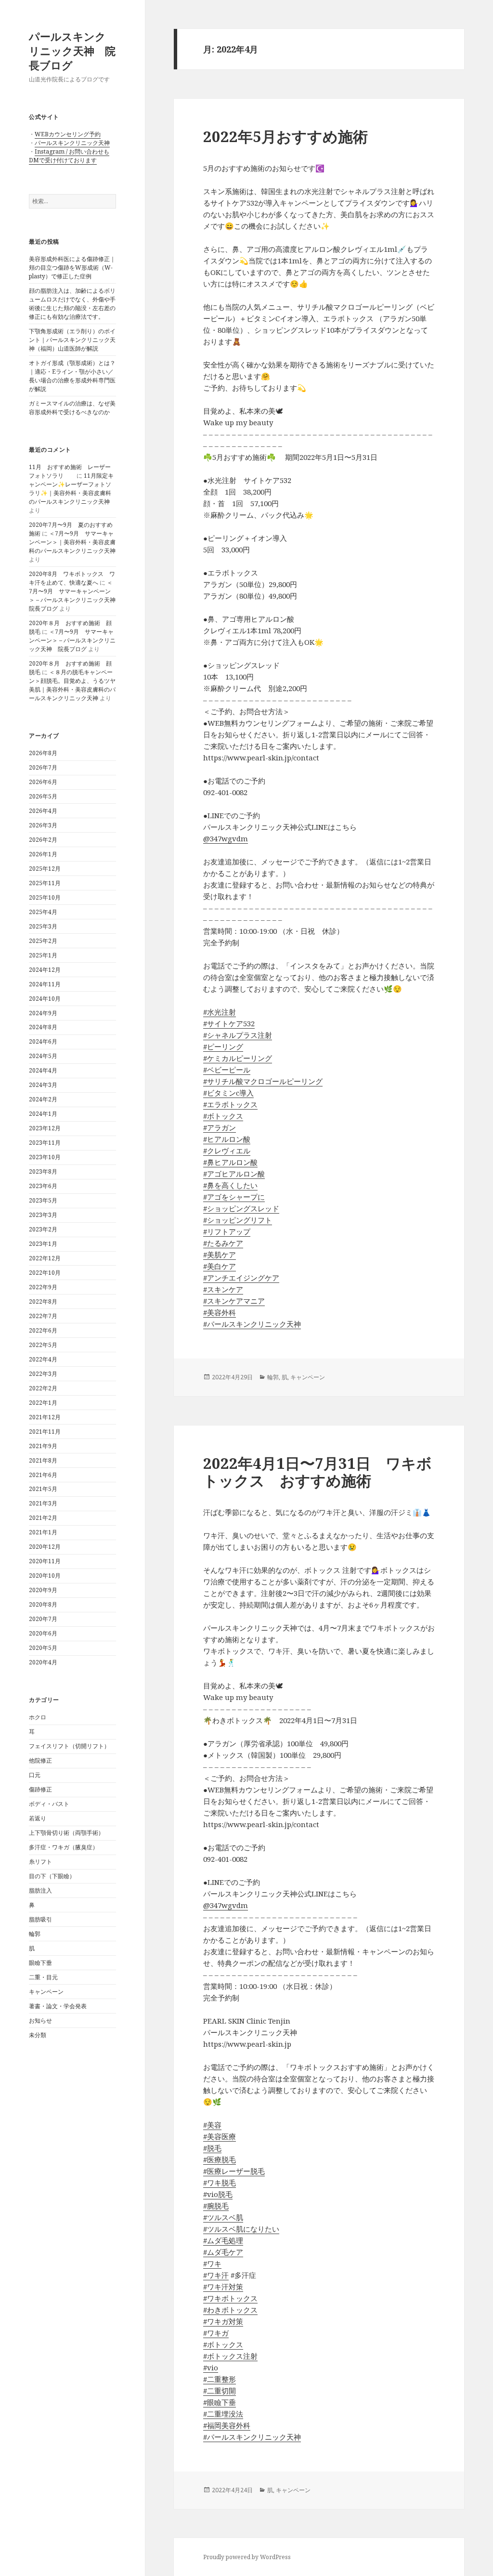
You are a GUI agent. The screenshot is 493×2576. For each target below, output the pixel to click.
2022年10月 (45, 1273)
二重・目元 (43, 1977)
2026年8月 (43, 753)
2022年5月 (43, 1345)
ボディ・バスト (49, 1804)
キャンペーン (46, 1992)
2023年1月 (43, 1244)
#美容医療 (220, 2136)
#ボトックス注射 (230, 2356)
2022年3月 (43, 1374)
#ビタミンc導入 (228, 1093)
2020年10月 (45, 1576)
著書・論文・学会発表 (58, 2006)
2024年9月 (43, 1013)
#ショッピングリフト (238, 1220)
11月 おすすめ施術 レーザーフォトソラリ (70, 471)
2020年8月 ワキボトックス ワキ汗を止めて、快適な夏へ (72, 578)
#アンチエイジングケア (241, 1278)
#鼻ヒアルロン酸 (230, 1162)
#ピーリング (223, 1046)
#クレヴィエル (227, 1151)
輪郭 (35, 1934)
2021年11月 (45, 1432)
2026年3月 (43, 825)
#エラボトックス (230, 1104)
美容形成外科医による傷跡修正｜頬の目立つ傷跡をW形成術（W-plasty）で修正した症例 (72, 268)
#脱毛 (212, 2148)
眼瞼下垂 (40, 1963)
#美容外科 (220, 1312)
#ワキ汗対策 (223, 2287)
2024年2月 (43, 1099)
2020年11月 (45, 1561)
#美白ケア (220, 1266)
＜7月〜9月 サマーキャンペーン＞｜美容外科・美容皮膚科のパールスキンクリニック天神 (72, 542)
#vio (211, 2367)
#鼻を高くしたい (230, 1185)
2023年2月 (43, 1229)
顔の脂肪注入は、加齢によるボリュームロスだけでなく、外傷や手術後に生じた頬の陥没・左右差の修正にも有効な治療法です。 (72, 304)
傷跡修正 (40, 1789)
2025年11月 (45, 883)
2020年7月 (43, 1619)
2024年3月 (43, 1085)
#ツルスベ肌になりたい (241, 2229)
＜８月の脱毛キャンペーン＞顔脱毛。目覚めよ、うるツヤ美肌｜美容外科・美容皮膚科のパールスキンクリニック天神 (72, 685)
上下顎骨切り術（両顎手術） (66, 1833)
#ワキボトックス (230, 2298)
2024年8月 (43, 1027)
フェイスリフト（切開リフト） (69, 1746)
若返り (38, 1818)
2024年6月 (43, 1041)
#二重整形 (220, 2379)
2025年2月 (43, 941)
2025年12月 (45, 869)
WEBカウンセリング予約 (68, 134)
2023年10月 (45, 1157)
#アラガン (220, 1127)
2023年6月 (43, 1186)
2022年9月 (43, 1287)
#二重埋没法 (223, 2414)
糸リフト (40, 1862)
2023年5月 (43, 1200)
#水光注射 (220, 1012)
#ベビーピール (227, 1070)
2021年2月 (43, 1518)
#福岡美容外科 (227, 2425)
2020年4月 (43, 1662)
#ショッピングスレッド (241, 1208)
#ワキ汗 (216, 2275)
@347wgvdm (226, 838)
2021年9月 (43, 1446)
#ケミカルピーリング (238, 1058)
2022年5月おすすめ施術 (285, 136)
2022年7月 (43, 1316)
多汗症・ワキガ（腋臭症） (64, 1847)
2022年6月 (43, 1330)
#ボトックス (223, 1116)
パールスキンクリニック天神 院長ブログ (72, 51)
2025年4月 (43, 912)
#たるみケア (223, 1243)
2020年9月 (43, 1590)
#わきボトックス (230, 2310)
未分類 (38, 2035)
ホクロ (38, 1717)
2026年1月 (43, 854)
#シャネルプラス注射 (238, 1035)
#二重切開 (220, 2391)
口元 (35, 1775)
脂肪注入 (40, 1890)
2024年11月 (45, 984)
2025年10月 (45, 897)
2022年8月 (43, 1301)
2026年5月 (43, 796)
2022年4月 (43, 1359)
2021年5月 (43, 1489)
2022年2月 (43, 1388)
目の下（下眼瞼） (52, 1876)
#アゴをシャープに (234, 1197)
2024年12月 (45, 970)
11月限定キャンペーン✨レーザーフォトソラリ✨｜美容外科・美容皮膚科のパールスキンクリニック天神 (71, 489)
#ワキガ (216, 2333)
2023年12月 (45, 1128)
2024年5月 (43, 1056)
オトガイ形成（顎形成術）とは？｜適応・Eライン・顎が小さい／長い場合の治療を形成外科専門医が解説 (72, 376)
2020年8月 (43, 1604)
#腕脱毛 (216, 2206)
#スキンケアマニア (234, 1301)
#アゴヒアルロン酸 (234, 1174)
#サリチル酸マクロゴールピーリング (263, 1081)
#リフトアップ (227, 1231)
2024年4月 (43, 1070)
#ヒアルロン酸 (227, 1139)
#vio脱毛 (218, 2194)
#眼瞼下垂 (220, 2402)
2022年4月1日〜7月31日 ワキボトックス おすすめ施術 (318, 1472)
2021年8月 (43, 1460)
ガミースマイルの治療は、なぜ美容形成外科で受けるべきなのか (72, 408)
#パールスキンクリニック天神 (252, 1324)
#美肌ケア (220, 1255)
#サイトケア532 (229, 1023)
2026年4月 (43, 811)
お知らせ (40, 2020)
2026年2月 (43, 840)
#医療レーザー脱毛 (234, 2171)
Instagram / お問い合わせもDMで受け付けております (69, 156)
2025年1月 (43, 955)
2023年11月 (45, 1143)
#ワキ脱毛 (220, 2183)
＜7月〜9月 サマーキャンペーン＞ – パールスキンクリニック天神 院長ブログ (75, 595)
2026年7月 (43, 767)
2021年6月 (43, 1475)
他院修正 (40, 1760)
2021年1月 (43, 1532)
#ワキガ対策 (223, 2321)
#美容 (212, 2125)
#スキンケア (223, 1289)
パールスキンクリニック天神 (72, 143)
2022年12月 (45, 1258)
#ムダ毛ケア (223, 2252)
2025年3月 (43, 926)
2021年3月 (43, 1503)
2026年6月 (43, 782)
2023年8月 (43, 1171)
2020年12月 (45, 1547)
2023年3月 (43, 1215)
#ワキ (212, 2263)
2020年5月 (43, 1648)
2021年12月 (45, 1417)
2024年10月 (45, 999)
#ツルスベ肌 (223, 2217)
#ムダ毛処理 (223, 2240)
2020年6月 (43, 1633)
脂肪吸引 (40, 1919)
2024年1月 (43, 1114)
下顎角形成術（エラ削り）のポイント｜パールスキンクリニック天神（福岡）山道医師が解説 (72, 340)
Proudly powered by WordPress (247, 2557)
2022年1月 (43, 1403)
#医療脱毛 (220, 2159)
